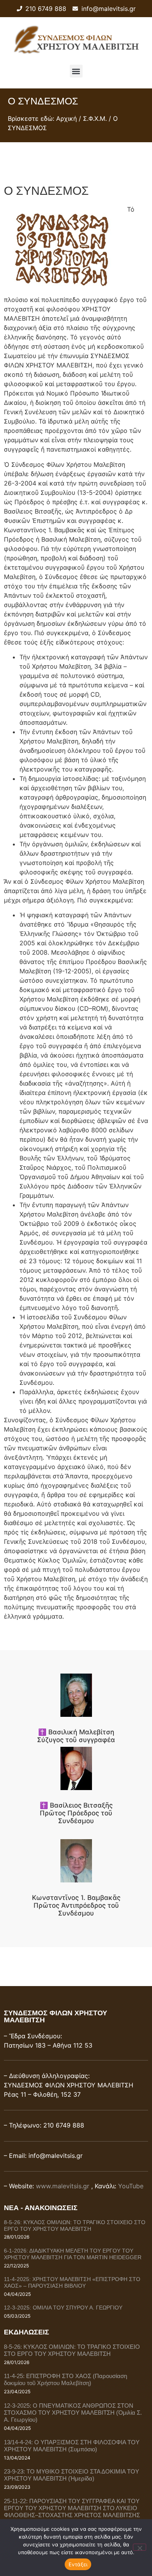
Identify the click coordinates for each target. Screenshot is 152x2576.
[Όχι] (140, 2547)
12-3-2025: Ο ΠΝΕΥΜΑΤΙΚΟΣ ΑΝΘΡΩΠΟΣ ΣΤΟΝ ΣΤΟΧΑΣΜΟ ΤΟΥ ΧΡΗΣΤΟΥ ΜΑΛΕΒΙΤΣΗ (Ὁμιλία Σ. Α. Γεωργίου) (73, 2413)
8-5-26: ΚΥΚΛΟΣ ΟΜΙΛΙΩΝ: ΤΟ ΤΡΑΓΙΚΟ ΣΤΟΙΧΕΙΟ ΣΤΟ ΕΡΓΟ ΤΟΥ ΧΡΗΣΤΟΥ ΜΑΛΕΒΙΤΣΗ (75, 2226)
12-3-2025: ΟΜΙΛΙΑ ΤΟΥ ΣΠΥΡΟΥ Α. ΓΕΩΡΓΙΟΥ (63, 2308)
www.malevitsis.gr (63, 2186)
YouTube (131, 2186)
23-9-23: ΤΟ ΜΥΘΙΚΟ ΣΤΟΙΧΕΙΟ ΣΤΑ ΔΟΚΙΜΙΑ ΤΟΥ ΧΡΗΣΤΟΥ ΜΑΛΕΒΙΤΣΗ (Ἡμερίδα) (72, 2475)
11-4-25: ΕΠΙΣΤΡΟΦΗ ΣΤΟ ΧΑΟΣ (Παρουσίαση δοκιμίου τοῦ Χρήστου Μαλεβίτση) (65, 2379)
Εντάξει (78, 2564)
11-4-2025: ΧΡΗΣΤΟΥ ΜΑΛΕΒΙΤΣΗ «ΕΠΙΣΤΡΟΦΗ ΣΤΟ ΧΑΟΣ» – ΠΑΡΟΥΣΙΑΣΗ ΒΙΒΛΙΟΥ (72, 2282)
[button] (76, 71)
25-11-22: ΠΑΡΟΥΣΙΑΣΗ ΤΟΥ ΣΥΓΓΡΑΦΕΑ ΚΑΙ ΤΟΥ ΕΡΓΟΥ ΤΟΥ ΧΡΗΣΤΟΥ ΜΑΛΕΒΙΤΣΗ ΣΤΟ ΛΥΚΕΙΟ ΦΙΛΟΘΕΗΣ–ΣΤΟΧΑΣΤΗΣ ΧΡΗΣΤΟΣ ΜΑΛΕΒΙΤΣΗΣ (72, 2508)
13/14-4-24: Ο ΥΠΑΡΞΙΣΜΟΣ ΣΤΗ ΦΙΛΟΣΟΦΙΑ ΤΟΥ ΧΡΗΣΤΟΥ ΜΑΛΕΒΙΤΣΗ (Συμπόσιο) (72, 2446)
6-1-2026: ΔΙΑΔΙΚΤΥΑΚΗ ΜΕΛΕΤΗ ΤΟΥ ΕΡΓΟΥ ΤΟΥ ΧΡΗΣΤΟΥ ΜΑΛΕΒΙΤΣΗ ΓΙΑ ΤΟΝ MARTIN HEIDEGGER (73, 2254)
